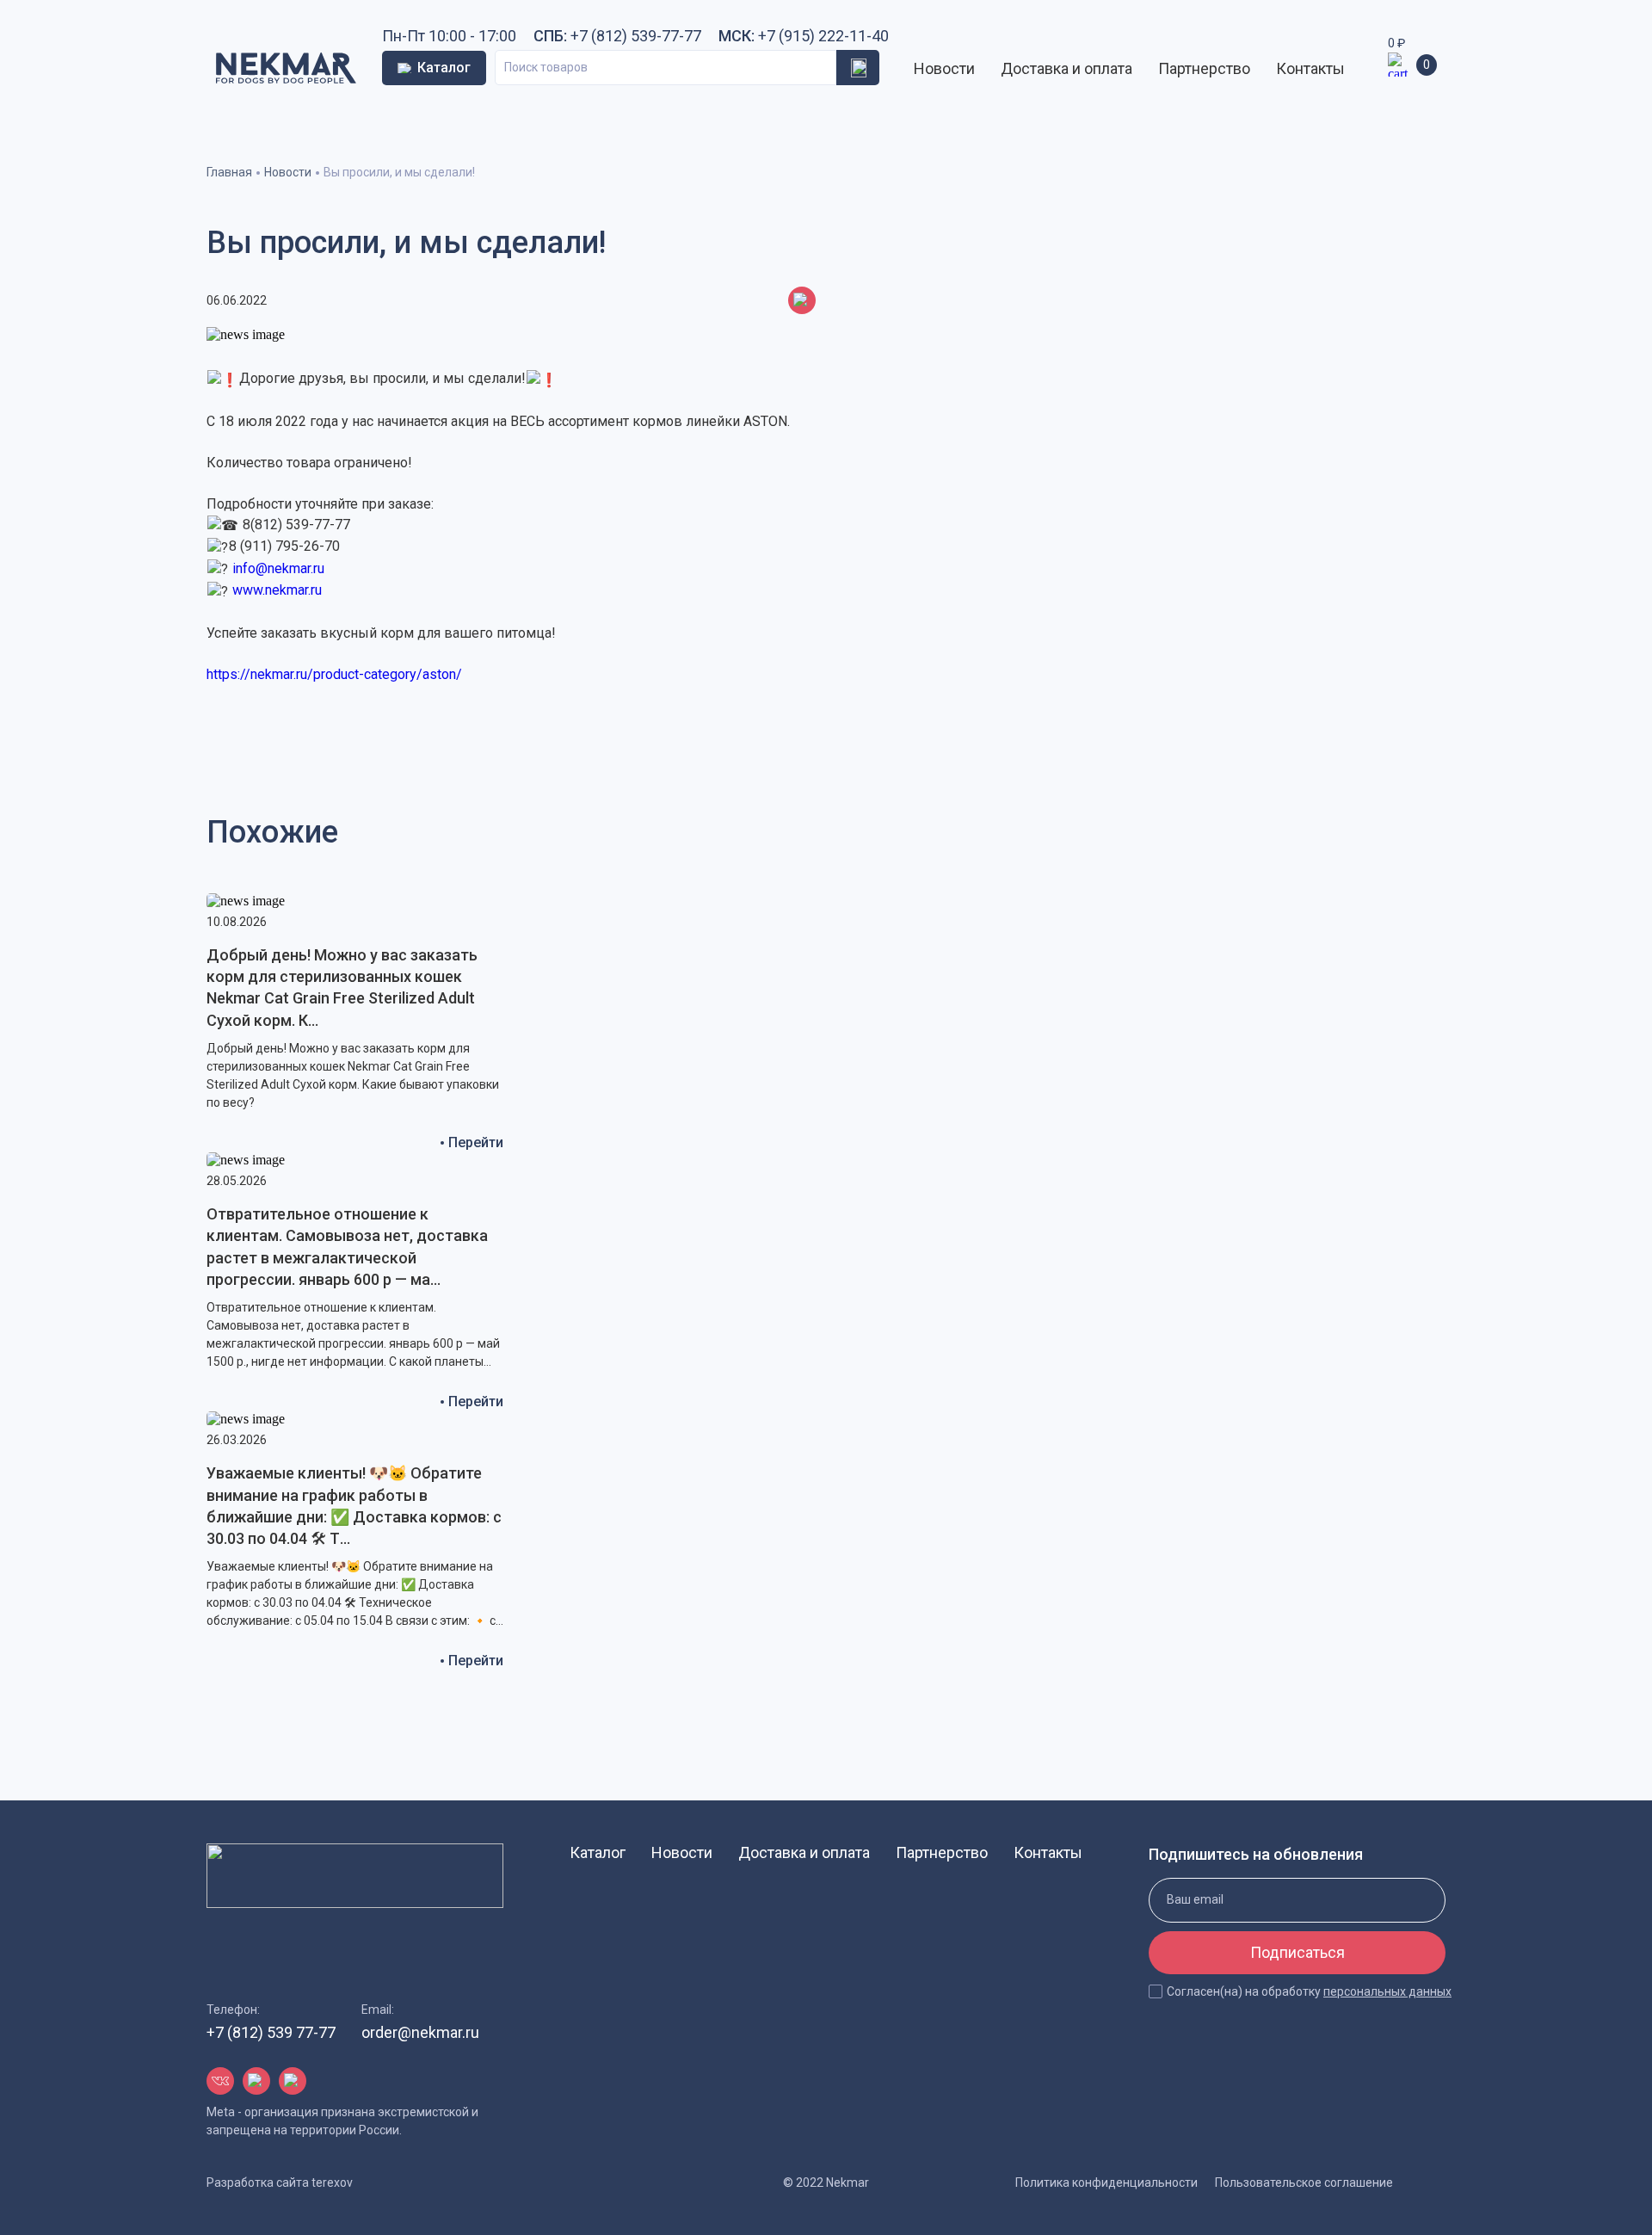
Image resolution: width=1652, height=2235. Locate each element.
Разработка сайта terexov (280, 2183)
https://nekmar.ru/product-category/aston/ (334, 674)
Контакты (1310, 68)
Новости (944, 68)
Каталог (598, 1852)
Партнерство (1204, 68)
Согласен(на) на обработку (1309, 1991)
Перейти (476, 1142)
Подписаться (1298, 1952)
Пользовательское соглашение (1304, 2183)
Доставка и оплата (1066, 68)
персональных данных (1387, 1991)
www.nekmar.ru (277, 590)
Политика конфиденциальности (1106, 2183)
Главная (229, 172)
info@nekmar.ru (278, 568)
